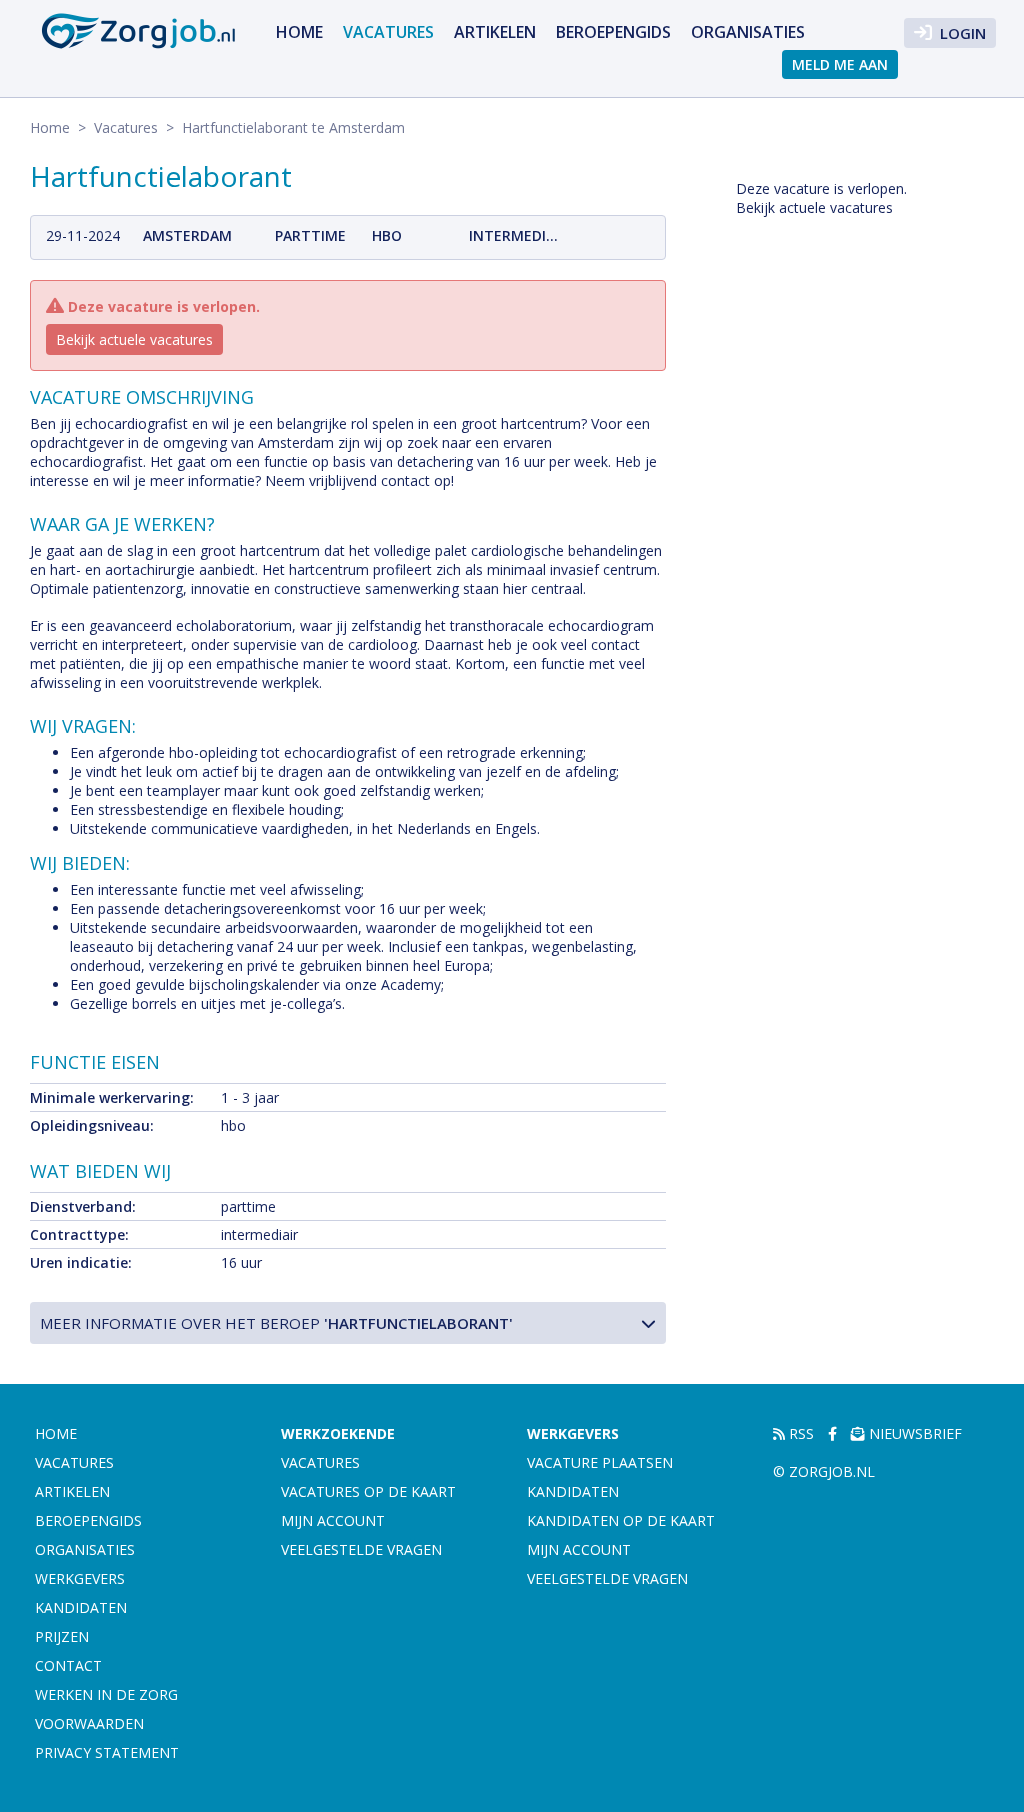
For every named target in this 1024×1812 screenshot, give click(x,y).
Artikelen (495, 32)
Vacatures (388, 32)
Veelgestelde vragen (361, 1549)
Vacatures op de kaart (368, 1491)
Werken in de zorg (106, 1694)
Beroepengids (613, 32)
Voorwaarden (89, 1723)
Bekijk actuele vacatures (134, 339)
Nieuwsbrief (913, 1433)
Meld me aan (840, 64)
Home (299, 32)
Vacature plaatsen (600, 1462)
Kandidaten (81, 1607)
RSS (799, 1433)
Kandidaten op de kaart (621, 1520)
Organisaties (748, 32)
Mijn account (333, 1520)
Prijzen (62, 1636)
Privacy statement (107, 1752)
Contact (68, 1665)
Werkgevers (80, 1578)
